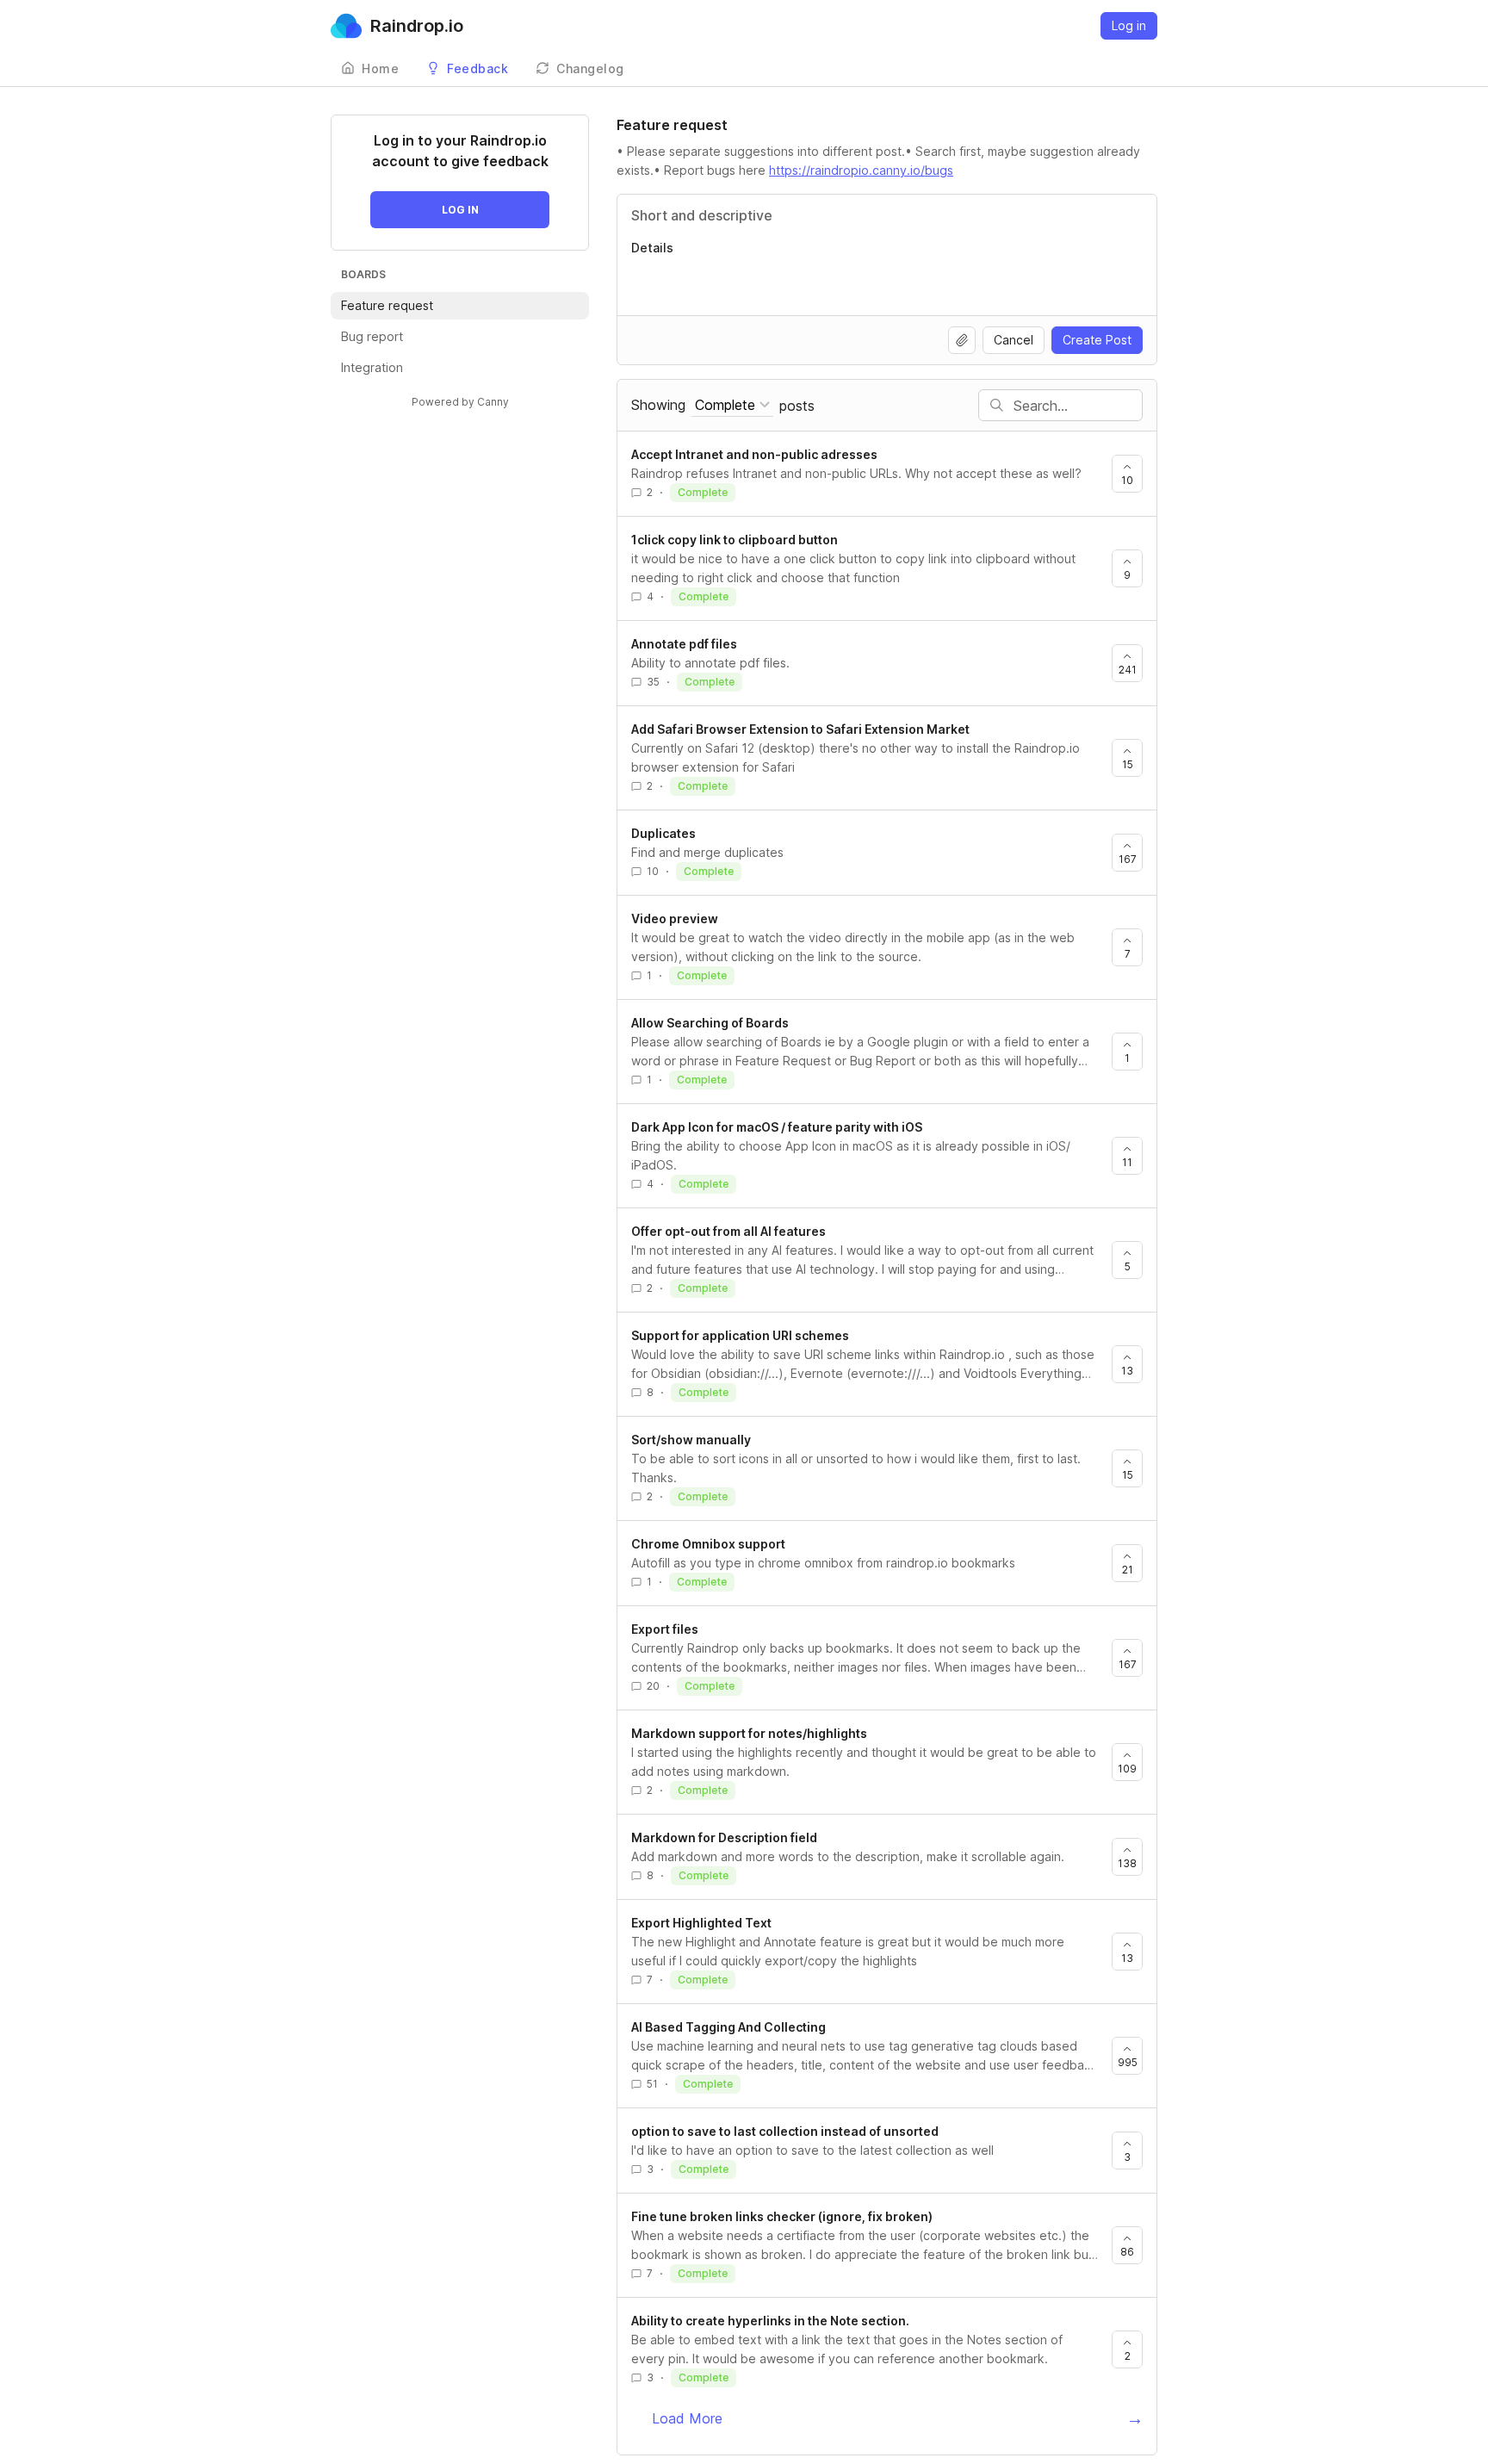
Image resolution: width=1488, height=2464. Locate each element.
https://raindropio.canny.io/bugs (861, 170)
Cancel (1014, 340)
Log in (1129, 25)
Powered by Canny (460, 402)
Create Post (1097, 340)
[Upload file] (962, 340)
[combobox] (732, 405)
